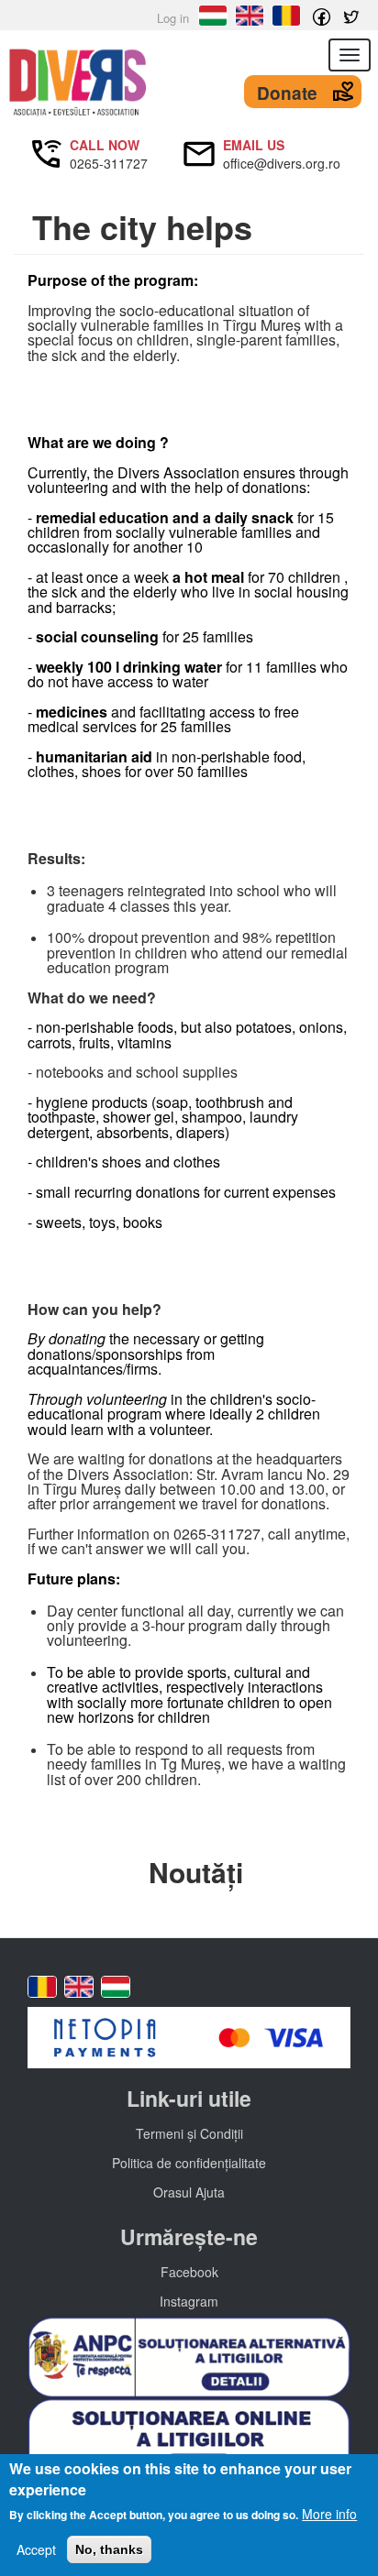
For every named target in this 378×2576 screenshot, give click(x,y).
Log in (173, 18)
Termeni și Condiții (189, 2133)
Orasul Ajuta (189, 2192)
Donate (287, 93)
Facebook (189, 2272)
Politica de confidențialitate (189, 2163)
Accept (36, 2549)
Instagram (189, 2301)
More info (329, 2514)
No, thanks (109, 2549)
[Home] (189, 83)
